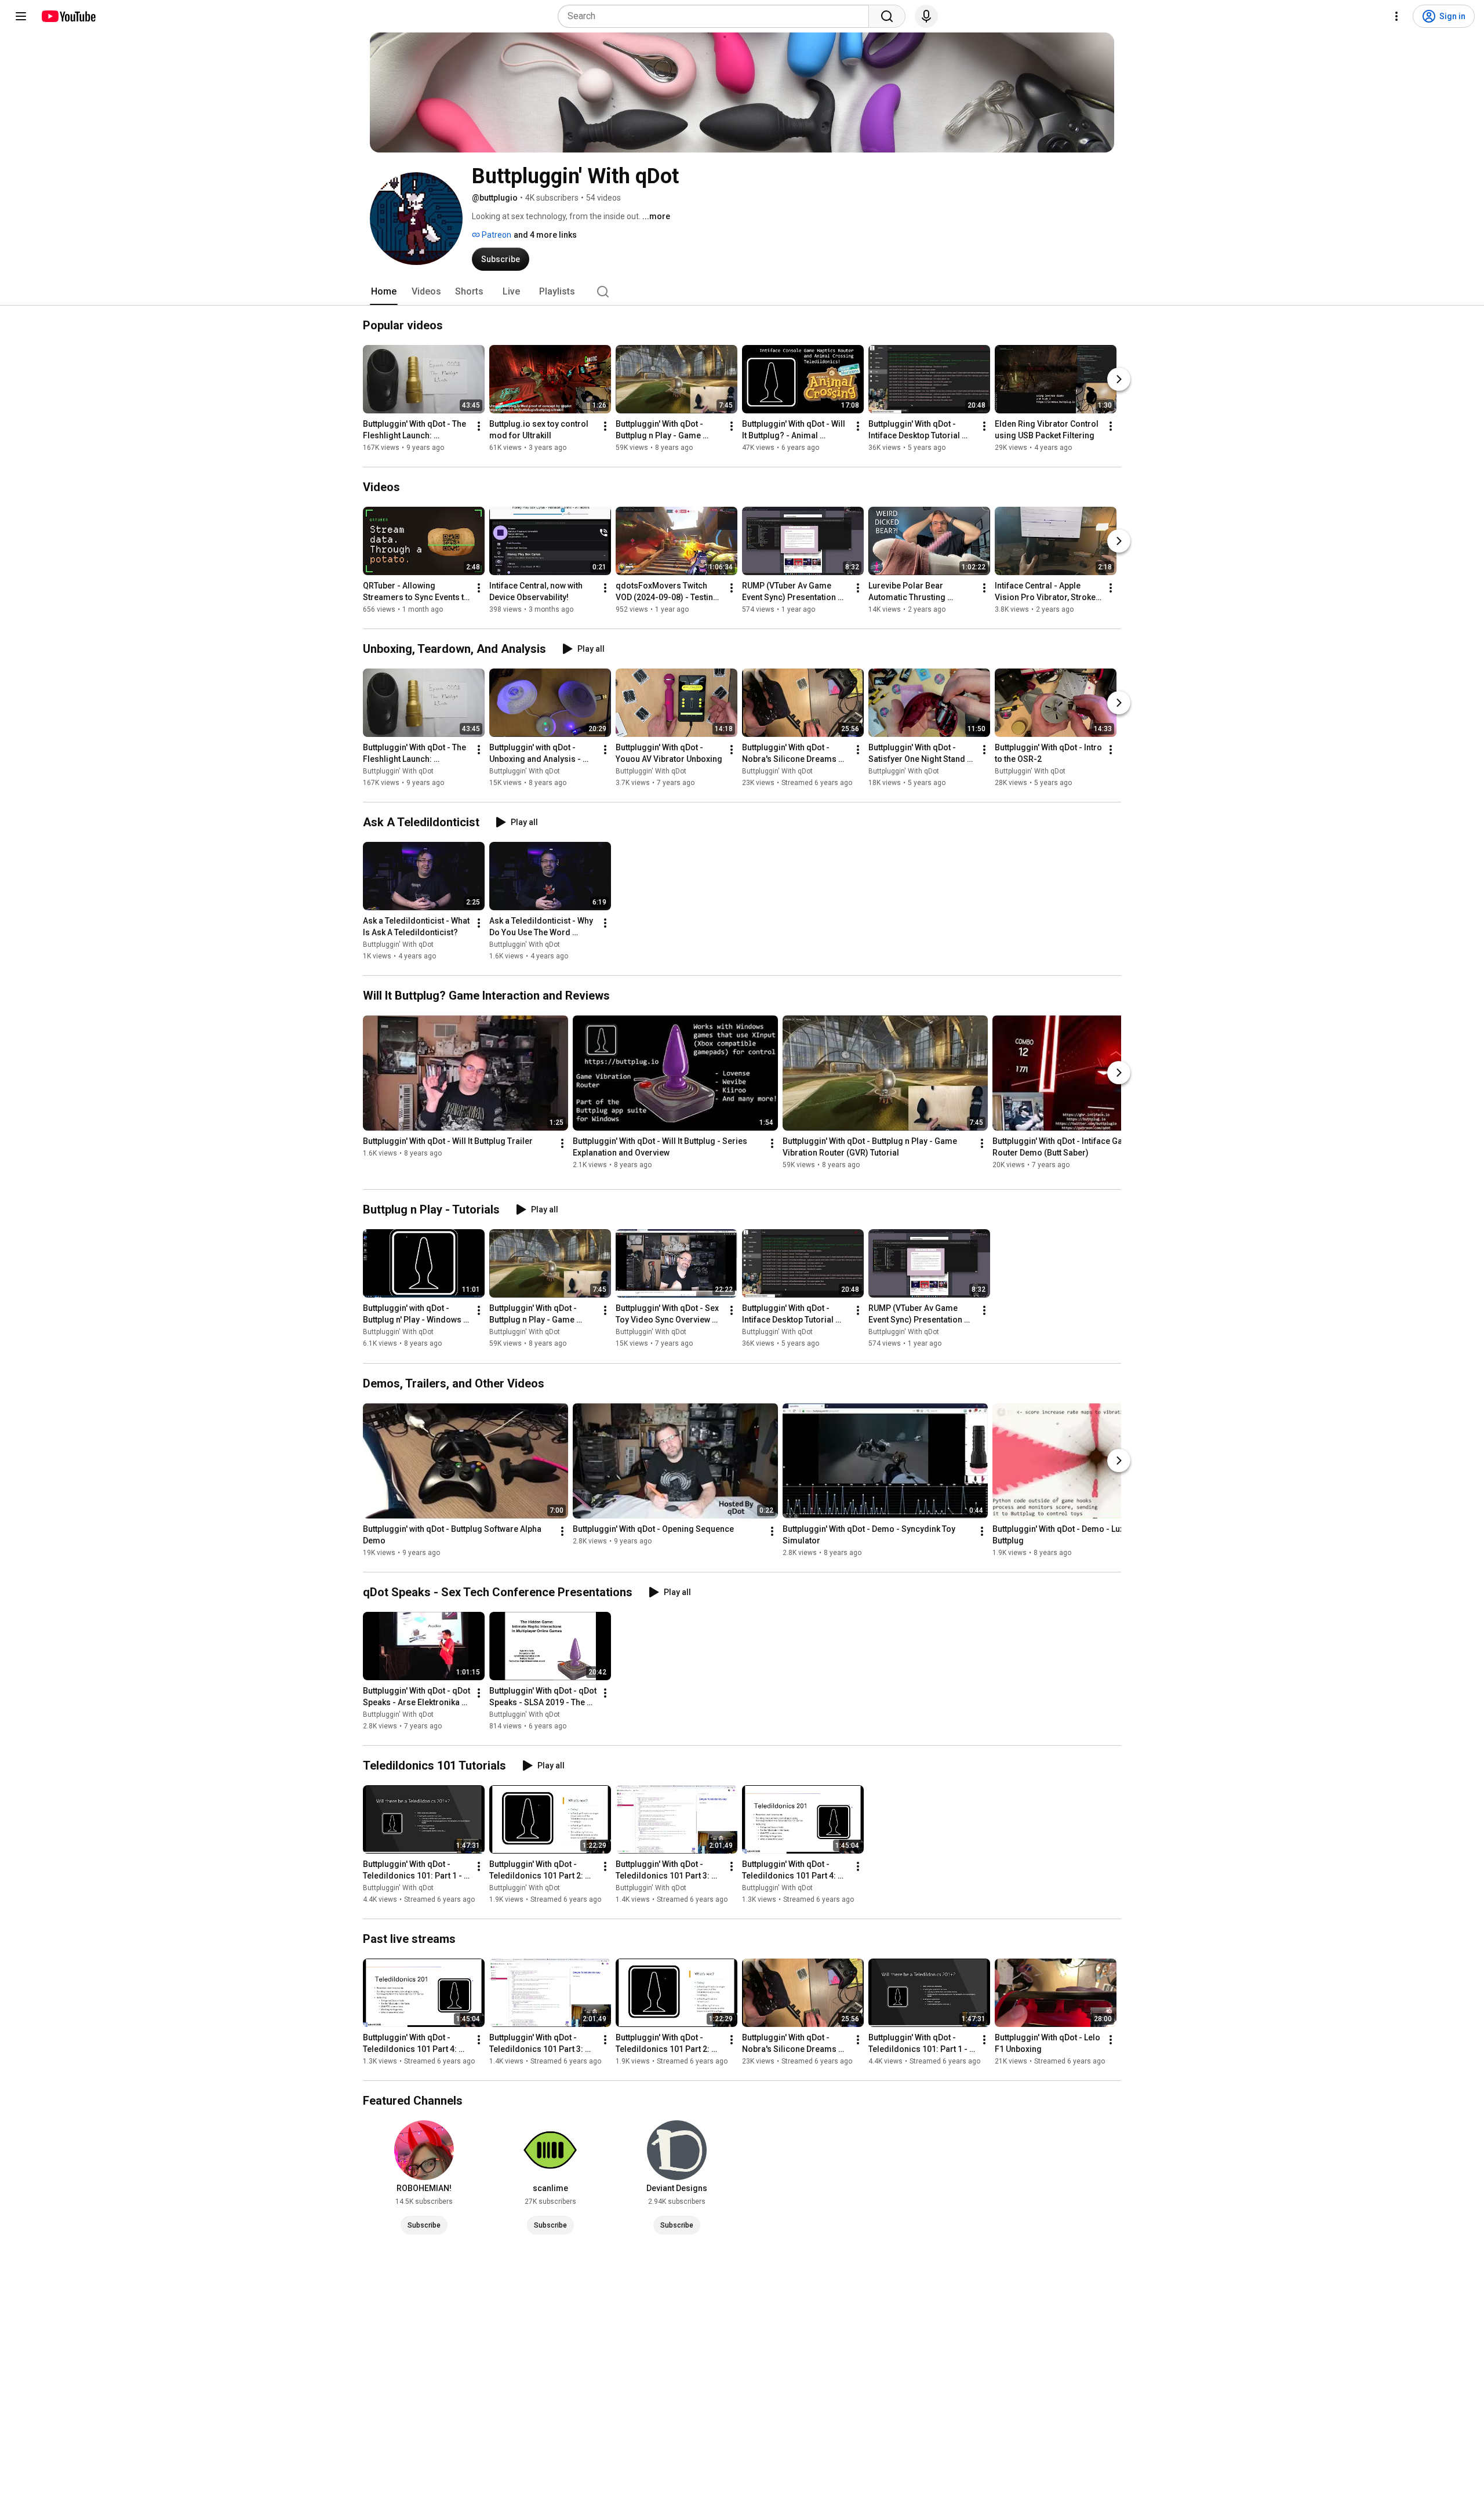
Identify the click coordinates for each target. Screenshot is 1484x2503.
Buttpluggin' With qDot (398, 771)
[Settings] (1396, 16)
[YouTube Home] (68, 16)
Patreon (496, 235)
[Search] (887, 16)
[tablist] (742, 292)
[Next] (1119, 379)
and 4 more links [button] (545, 235)
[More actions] (479, 426)
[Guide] (21, 16)
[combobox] (717, 16)
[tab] (384, 292)
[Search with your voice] (926, 16)
